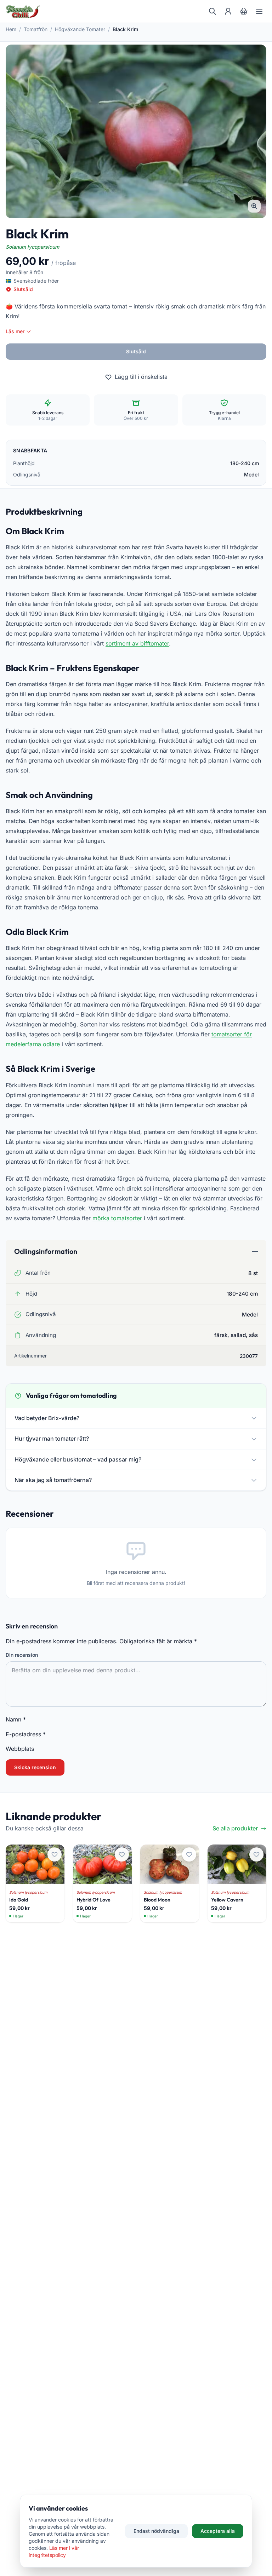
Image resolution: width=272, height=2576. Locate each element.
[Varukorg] (244, 11)
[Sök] (212, 11)
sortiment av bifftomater (137, 643)
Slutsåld (136, 351)
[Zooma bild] (254, 206)
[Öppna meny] (259, 11)
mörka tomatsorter (117, 1218)
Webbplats (20, 1749)
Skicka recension (35, 1767)
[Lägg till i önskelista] (55, 1854)
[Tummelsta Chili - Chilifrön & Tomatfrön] (23, 11)
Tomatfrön (36, 29)
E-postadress (26, 1734)
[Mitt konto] (228, 11)
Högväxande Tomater (80, 29)
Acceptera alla (218, 2531)
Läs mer (15, 331)
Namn (16, 1719)
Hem (11, 29)
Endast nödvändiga (156, 2531)
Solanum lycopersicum (32, 247)
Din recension (22, 1655)
